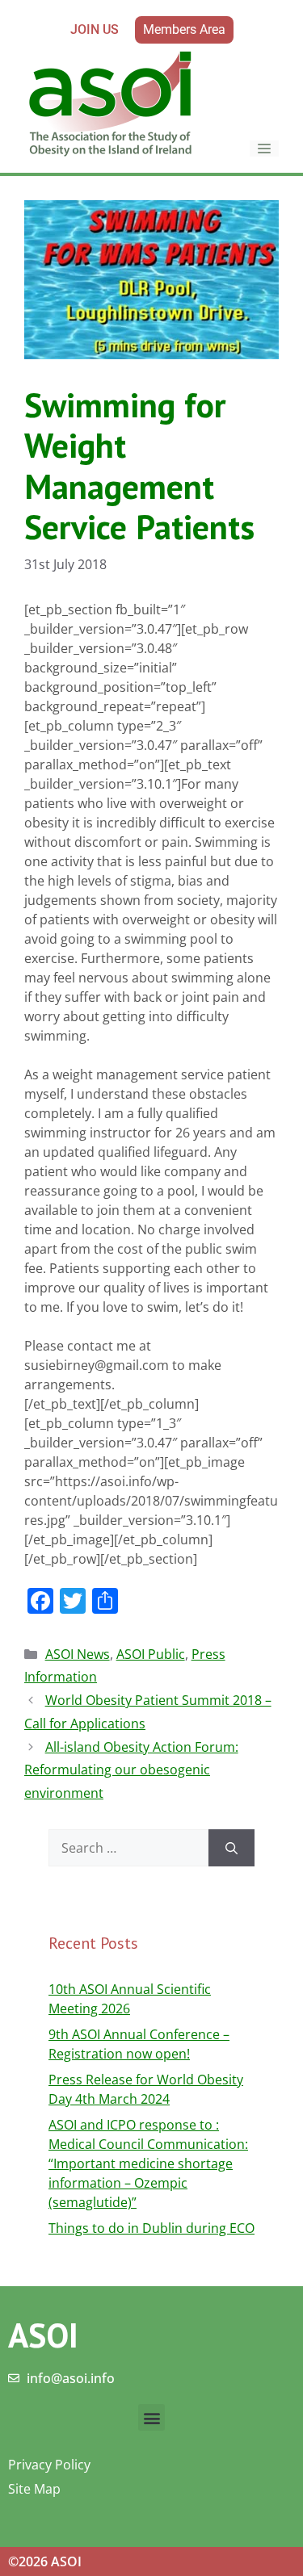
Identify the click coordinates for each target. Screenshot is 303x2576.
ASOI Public (151, 1654)
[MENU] (264, 149)
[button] (151, 2417)
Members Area (184, 29)
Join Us (95, 29)
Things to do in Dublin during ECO (151, 2228)
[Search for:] (128, 1848)
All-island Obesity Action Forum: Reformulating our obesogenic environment (131, 1770)
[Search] (231, 1848)
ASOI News (78, 1654)
